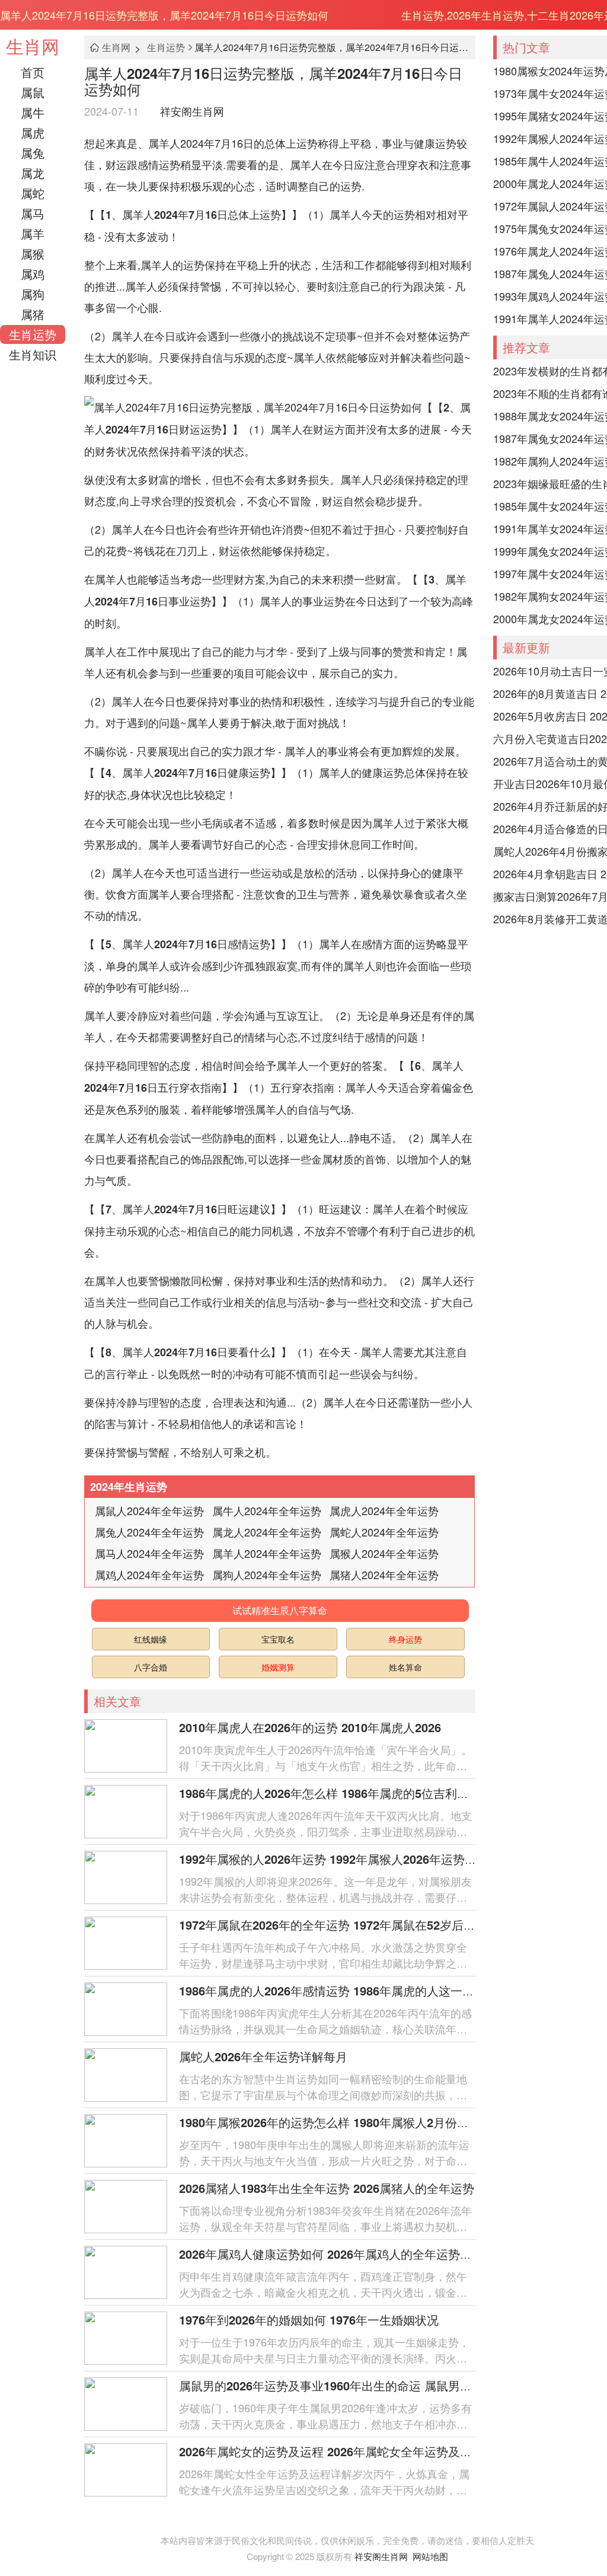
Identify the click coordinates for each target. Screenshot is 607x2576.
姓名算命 (405, 1667)
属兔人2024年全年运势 (149, 1532)
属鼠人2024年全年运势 (149, 1510)
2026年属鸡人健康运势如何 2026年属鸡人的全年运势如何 (331, 2254)
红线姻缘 (151, 1639)
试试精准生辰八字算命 (280, 1610)
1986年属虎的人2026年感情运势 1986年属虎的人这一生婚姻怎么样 (356, 1990)
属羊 (33, 233)
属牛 (33, 112)
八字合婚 (151, 1667)
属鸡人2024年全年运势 (149, 1574)
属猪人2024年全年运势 (384, 1574)
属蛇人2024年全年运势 (384, 1532)
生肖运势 (33, 334)
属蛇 (33, 193)
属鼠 (33, 92)
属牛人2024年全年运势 (267, 1510)
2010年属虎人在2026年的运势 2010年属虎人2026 (310, 1727)
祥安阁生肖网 (192, 111)
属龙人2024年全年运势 (267, 1532)
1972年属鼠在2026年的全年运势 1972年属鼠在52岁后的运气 (339, 1925)
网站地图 (430, 2556)
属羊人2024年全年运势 (267, 1553)
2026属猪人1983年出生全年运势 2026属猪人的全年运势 (327, 2188)
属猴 (33, 254)
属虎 (33, 133)
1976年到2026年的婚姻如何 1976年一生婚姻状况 (309, 2320)
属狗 (33, 294)
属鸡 (33, 274)
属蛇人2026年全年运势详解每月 (263, 2056)
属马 (33, 213)
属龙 (33, 173)
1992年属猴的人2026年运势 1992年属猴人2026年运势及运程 (340, 1859)
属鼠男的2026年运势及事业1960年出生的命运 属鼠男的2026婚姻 (350, 2385)
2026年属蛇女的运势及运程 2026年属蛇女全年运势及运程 (331, 2451)
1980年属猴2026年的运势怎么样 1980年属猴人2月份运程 (330, 2122)
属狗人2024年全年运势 (267, 1574)
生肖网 (33, 46)
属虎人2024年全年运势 (384, 1510)
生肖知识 (33, 354)
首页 (33, 72)
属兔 (33, 153)
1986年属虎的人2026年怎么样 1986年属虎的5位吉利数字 (330, 1793)
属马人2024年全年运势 (149, 1553)
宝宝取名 (278, 1639)
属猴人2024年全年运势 (384, 1553)
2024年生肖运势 (129, 1487)
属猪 (33, 314)
